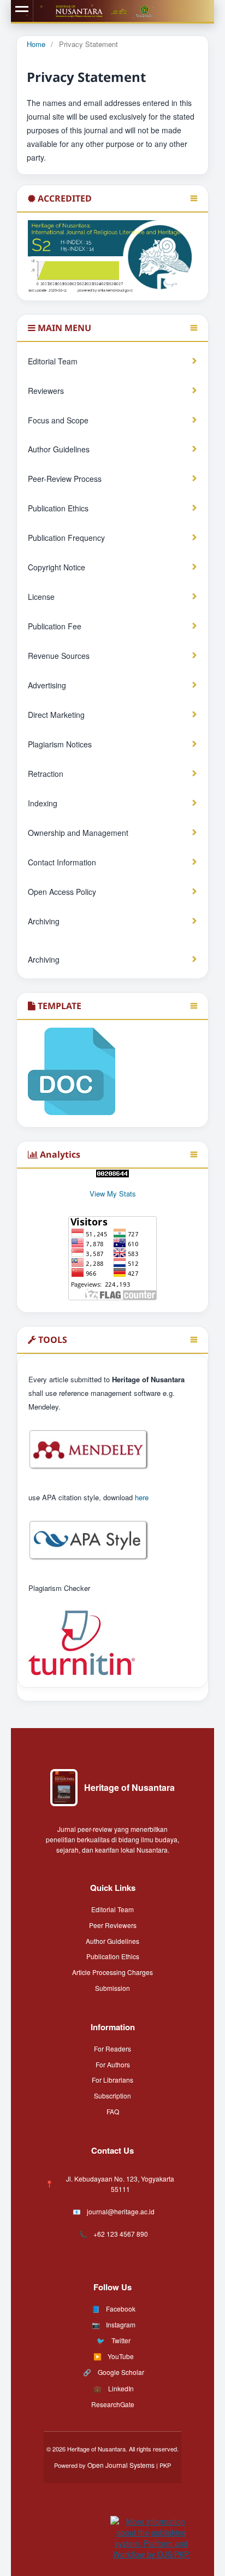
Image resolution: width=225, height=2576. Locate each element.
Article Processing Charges (112, 1972)
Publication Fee (55, 626)
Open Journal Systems (121, 2465)
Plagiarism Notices (60, 744)
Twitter (121, 2340)
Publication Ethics (58, 508)
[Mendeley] (89, 1468)
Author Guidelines (59, 449)
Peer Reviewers (113, 1925)
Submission (112, 1988)
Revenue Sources (59, 656)
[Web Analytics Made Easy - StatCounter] (112, 1174)
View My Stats (113, 1193)
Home (36, 44)
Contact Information (62, 862)
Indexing (43, 803)
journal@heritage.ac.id (121, 2211)
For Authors (113, 2064)
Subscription (112, 2095)
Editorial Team (53, 361)
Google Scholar (121, 2372)
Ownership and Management (78, 833)
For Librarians (112, 2080)
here (142, 1497)
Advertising (47, 685)
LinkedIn (121, 2388)
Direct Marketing (56, 715)
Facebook (121, 2309)
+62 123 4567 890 (121, 2234)
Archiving (44, 921)
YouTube (121, 2356)
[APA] (89, 1559)
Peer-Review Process (65, 479)
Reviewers (46, 391)
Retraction (46, 774)
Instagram (121, 2324)
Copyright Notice (57, 567)
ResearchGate (113, 2404)
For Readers (112, 2049)
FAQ (113, 2111)
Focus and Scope (58, 420)
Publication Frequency (66, 538)
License (41, 597)
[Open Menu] (22, 11)
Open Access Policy (62, 892)
